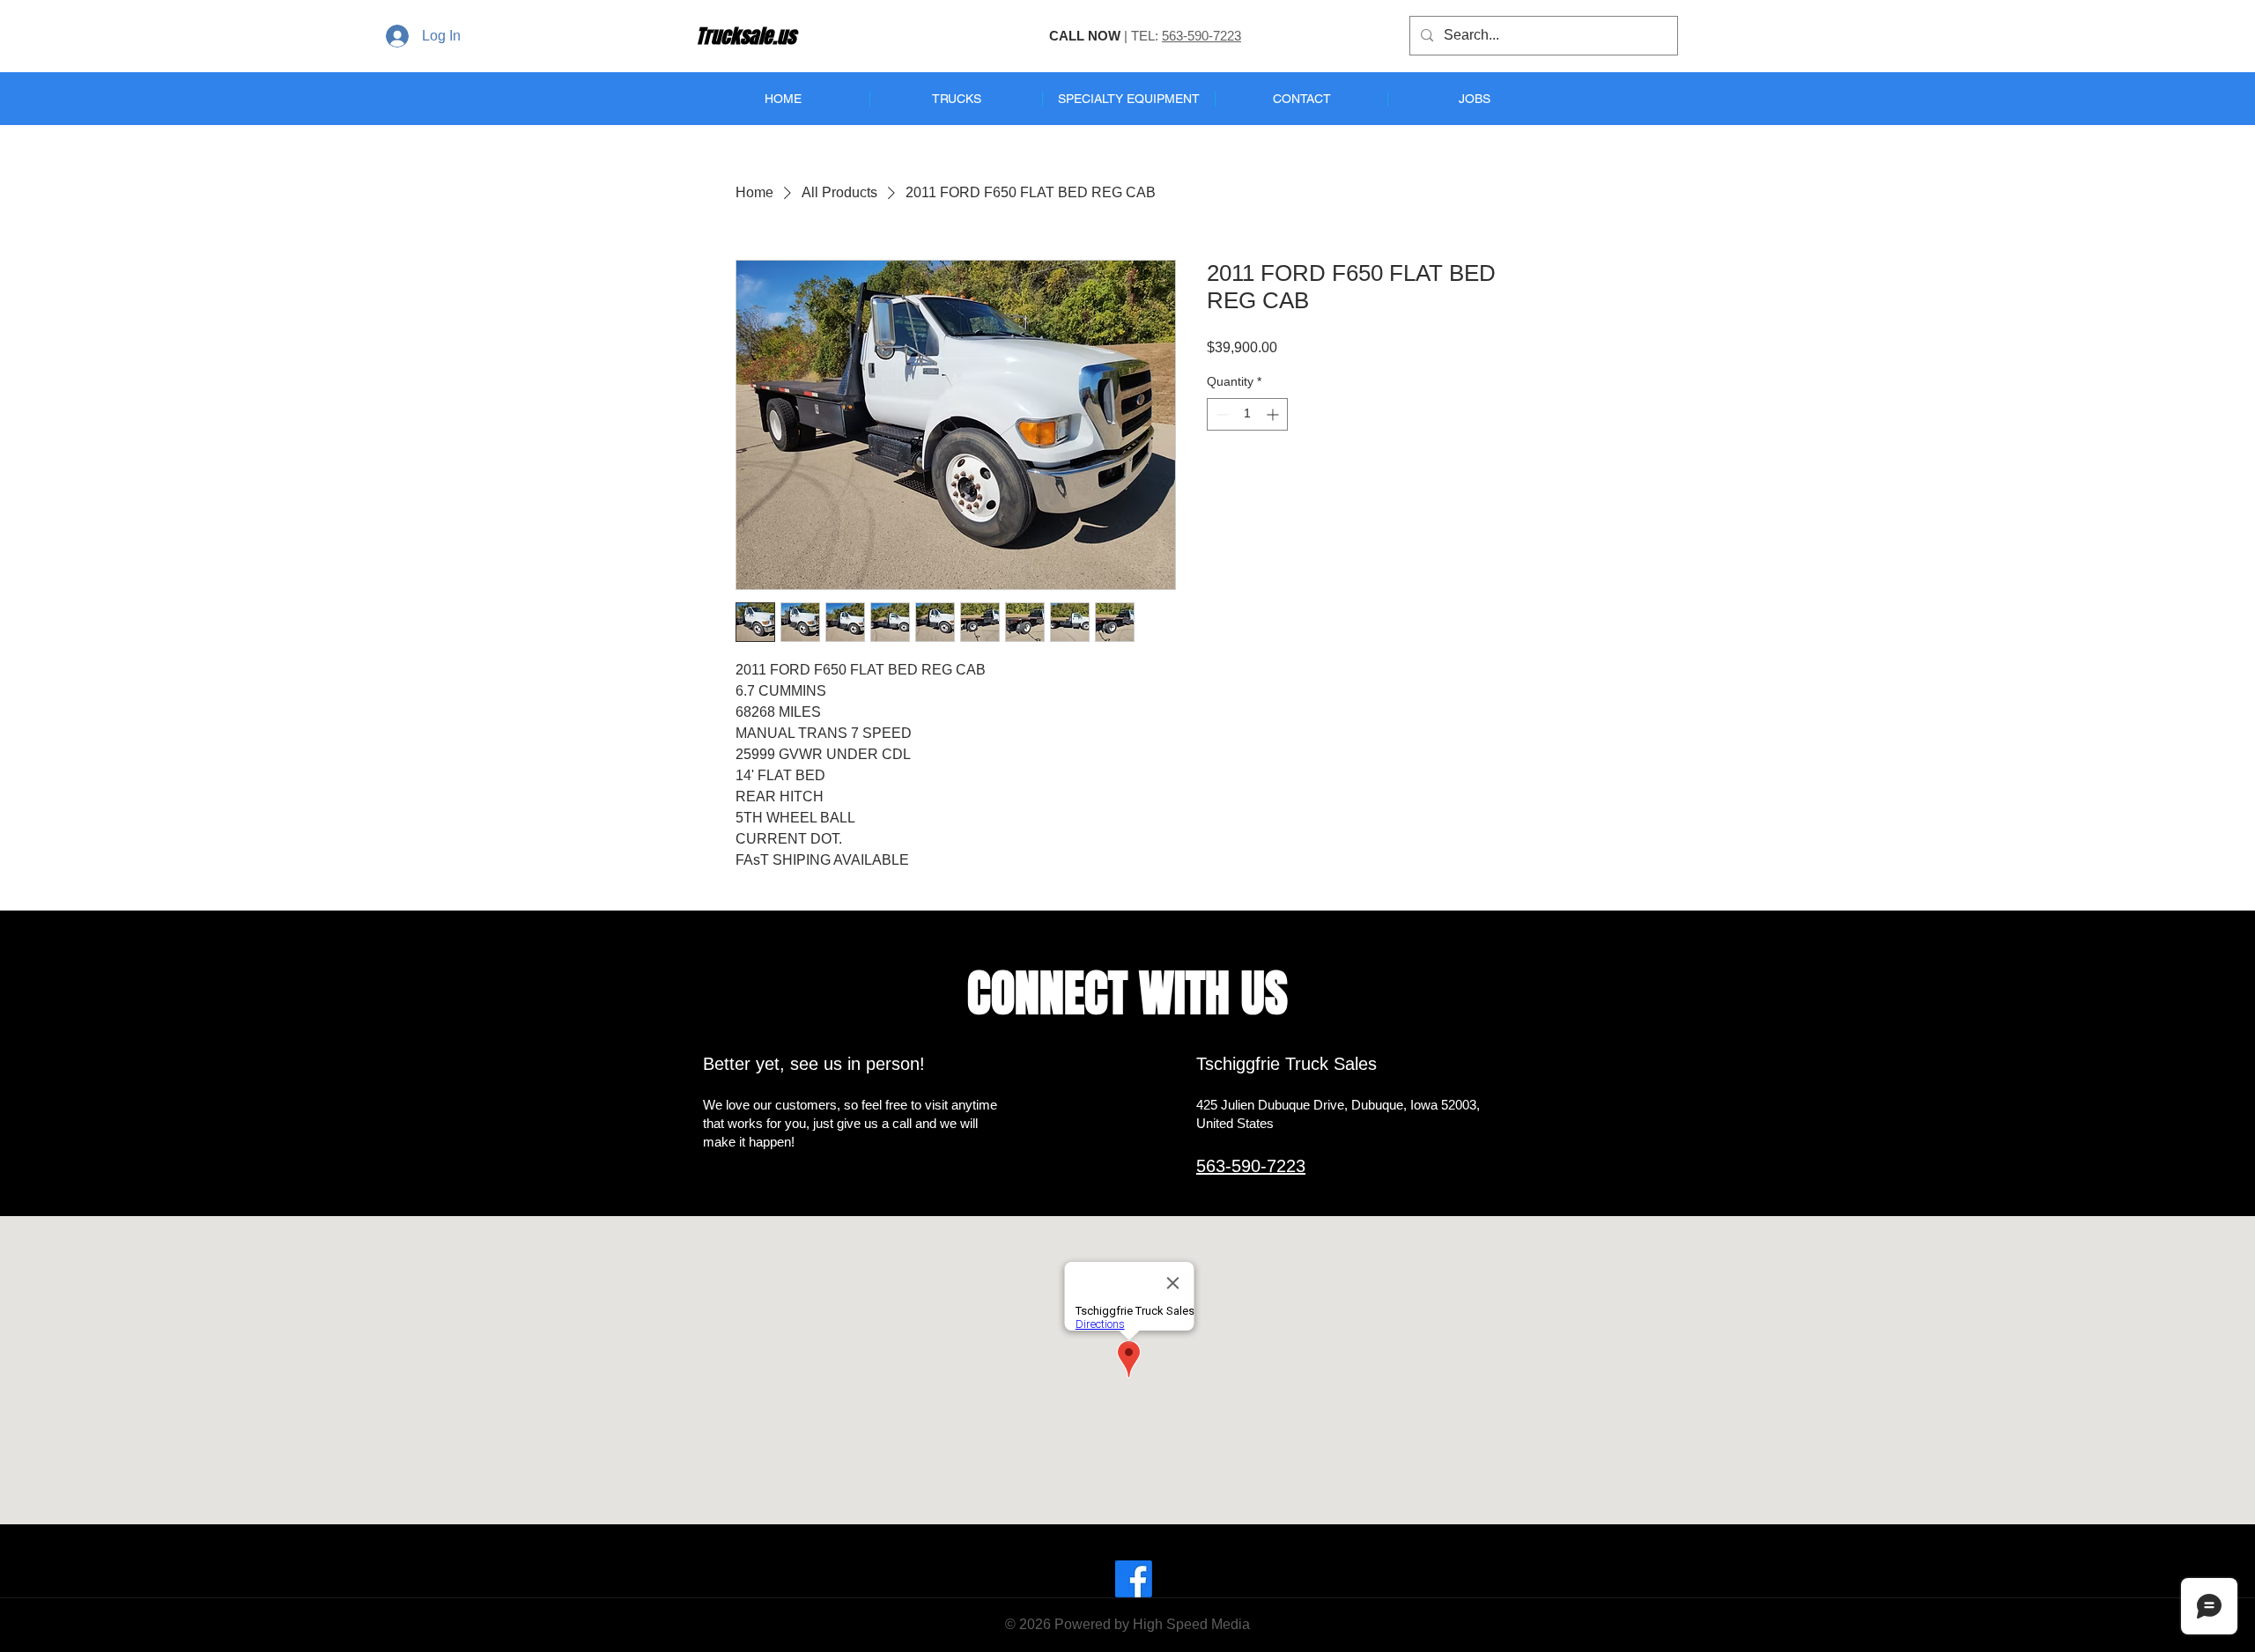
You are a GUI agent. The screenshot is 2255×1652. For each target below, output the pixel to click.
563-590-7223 (1201, 36)
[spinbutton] (1247, 414)
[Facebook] (1134, 1579)
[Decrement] (1220, 414)
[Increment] (1274, 414)
